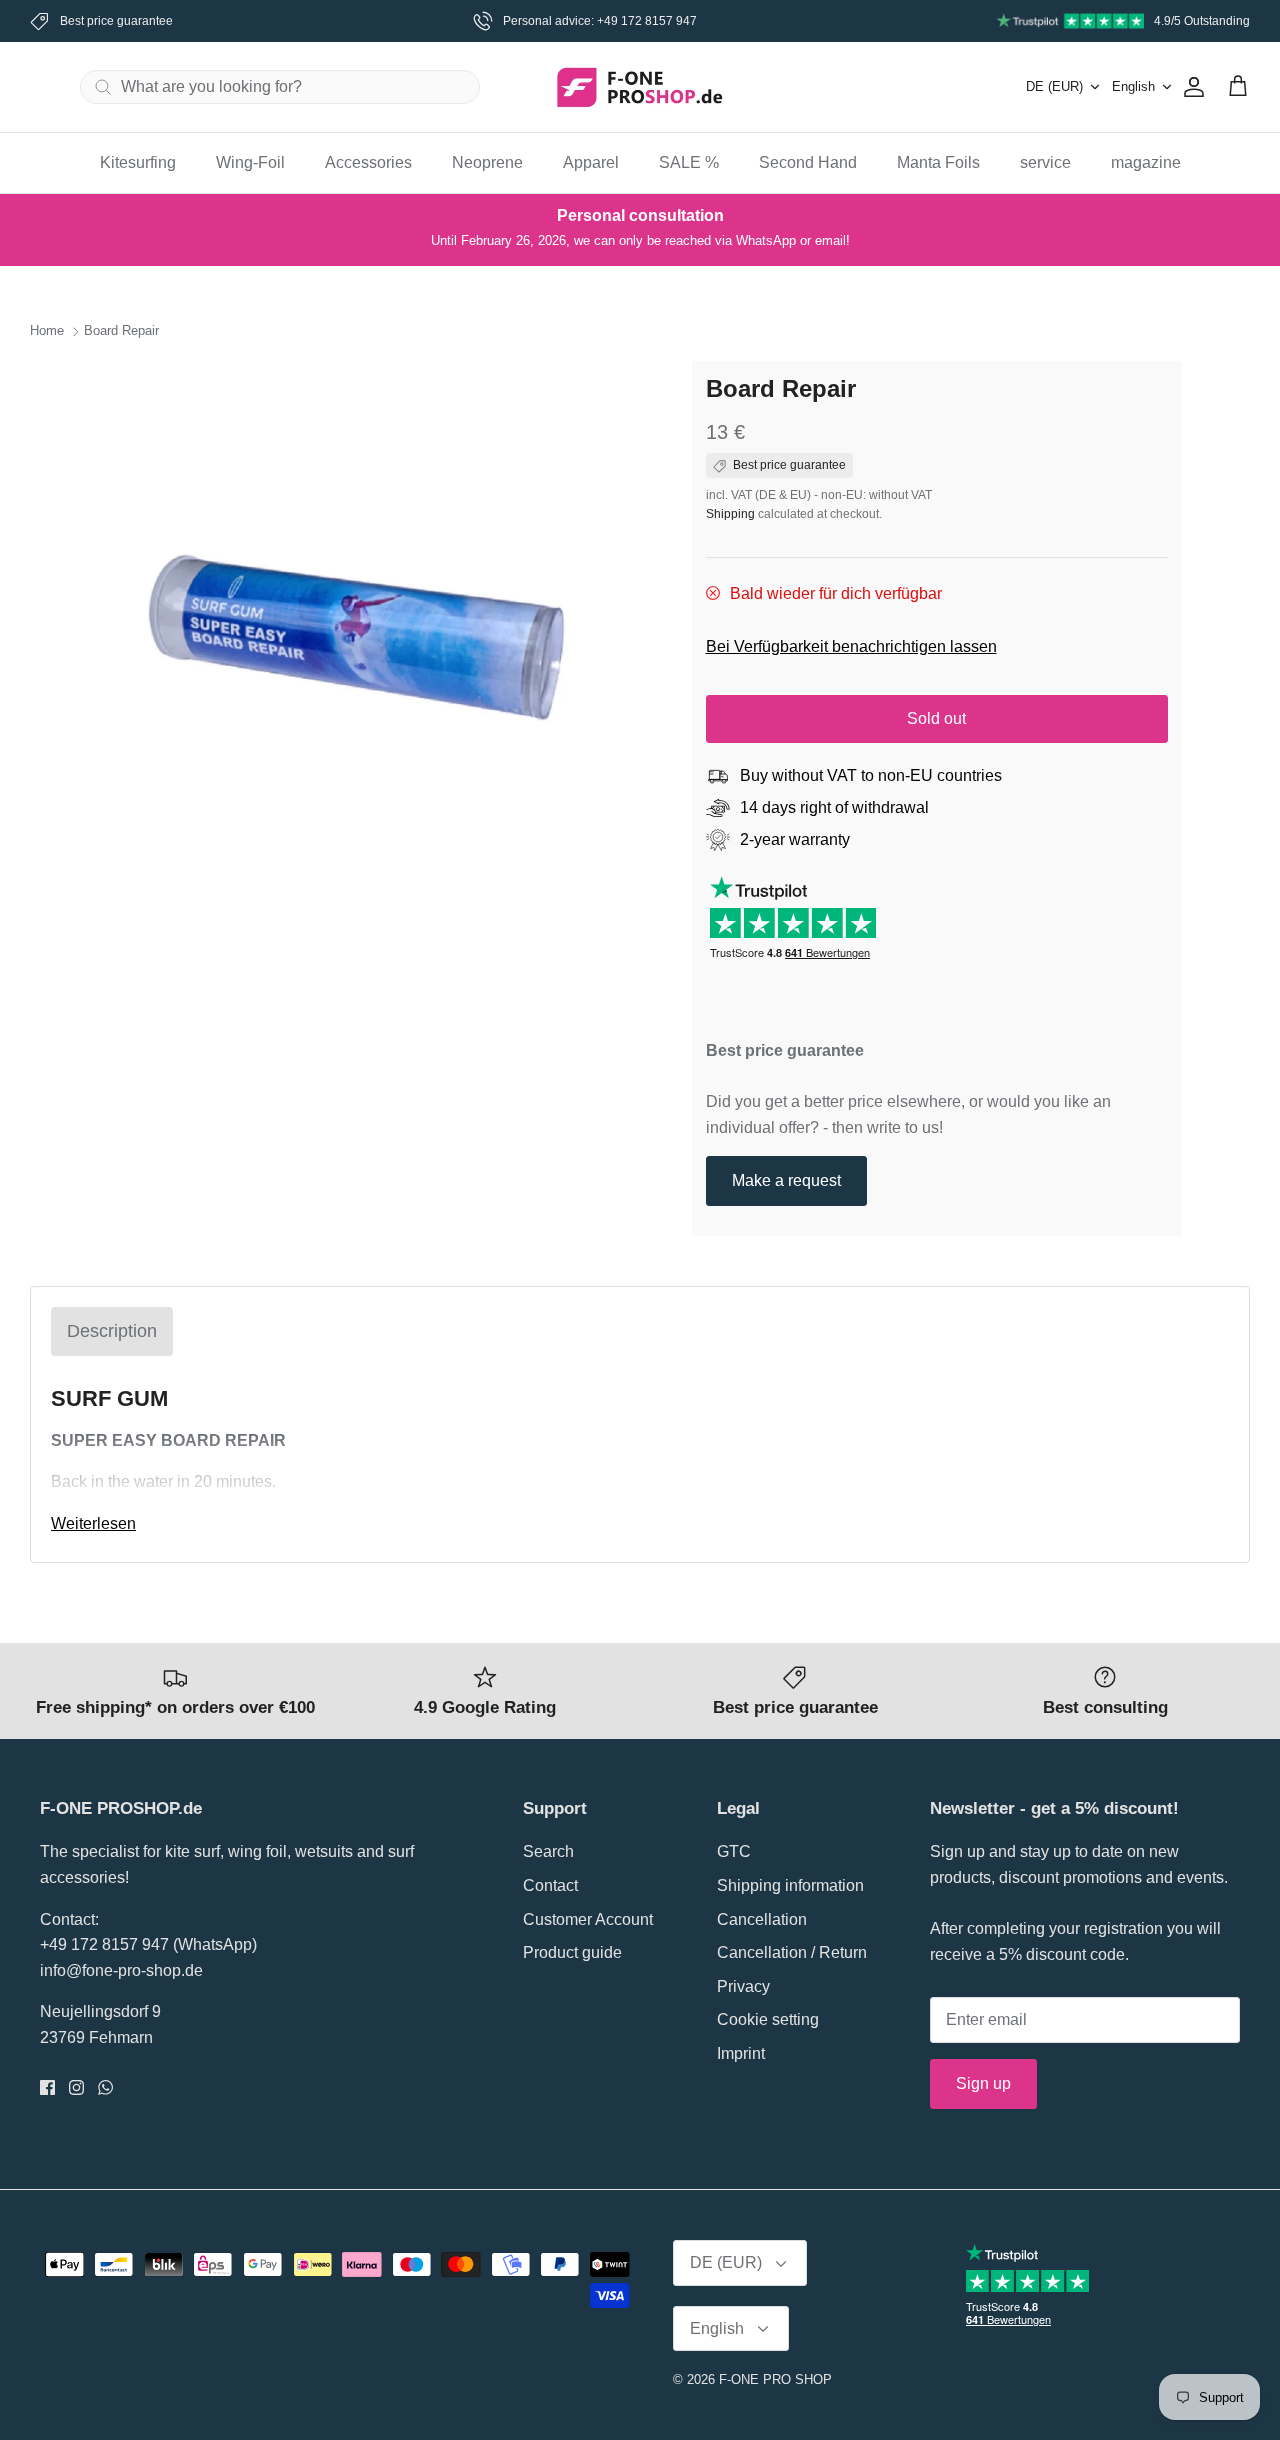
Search (548, 1851)
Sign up (983, 2083)
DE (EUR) (1054, 86)
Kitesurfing (138, 162)
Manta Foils (938, 162)
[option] (373, 635)
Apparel (591, 162)
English (1133, 86)
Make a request (786, 1180)
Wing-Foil (250, 162)
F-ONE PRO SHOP (775, 2379)
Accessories (368, 162)
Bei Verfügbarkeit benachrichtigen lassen (851, 647)
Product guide (572, 1952)
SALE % (689, 162)
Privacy (743, 1986)
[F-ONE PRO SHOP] (640, 87)
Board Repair (121, 331)
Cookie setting (768, 2019)
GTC (734, 1851)
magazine (1146, 162)
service (1045, 162)
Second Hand (808, 162)
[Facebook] (47, 2087)
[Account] (1190, 87)
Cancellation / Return (792, 1952)
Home (47, 331)
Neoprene (487, 162)
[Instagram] (76, 2087)
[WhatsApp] (105, 2087)
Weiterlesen (93, 1524)
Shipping (730, 514)
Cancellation (762, 1919)
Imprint (741, 2053)
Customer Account (588, 1919)
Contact (550, 1885)
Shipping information (790, 1885)
